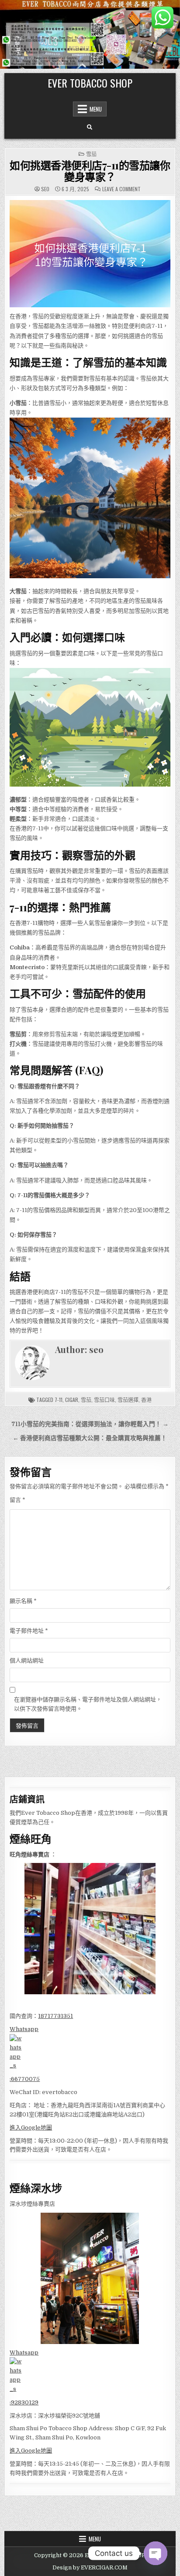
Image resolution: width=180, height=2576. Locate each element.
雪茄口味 (104, 1400)
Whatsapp (24, 2029)
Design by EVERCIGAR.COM (90, 2568)
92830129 (25, 2402)
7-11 (59, 1400)
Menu (96, 109)
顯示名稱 (23, 1601)
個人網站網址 (27, 1661)
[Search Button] (90, 127)
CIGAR (72, 1400)
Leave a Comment (121, 189)
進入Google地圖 (31, 2128)
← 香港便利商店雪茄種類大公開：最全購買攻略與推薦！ (90, 1438)
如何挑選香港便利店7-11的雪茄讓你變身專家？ (90, 171)
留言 (17, 1500)
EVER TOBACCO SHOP (90, 83)
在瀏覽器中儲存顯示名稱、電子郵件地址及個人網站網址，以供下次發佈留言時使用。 (88, 1704)
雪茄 (91, 154)
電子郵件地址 (29, 1631)
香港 (146, 1400)
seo (45, 189)
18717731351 (55, 2016)
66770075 (25, 2079)
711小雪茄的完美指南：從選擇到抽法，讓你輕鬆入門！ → (90, 1424)
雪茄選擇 (128, 1400)
